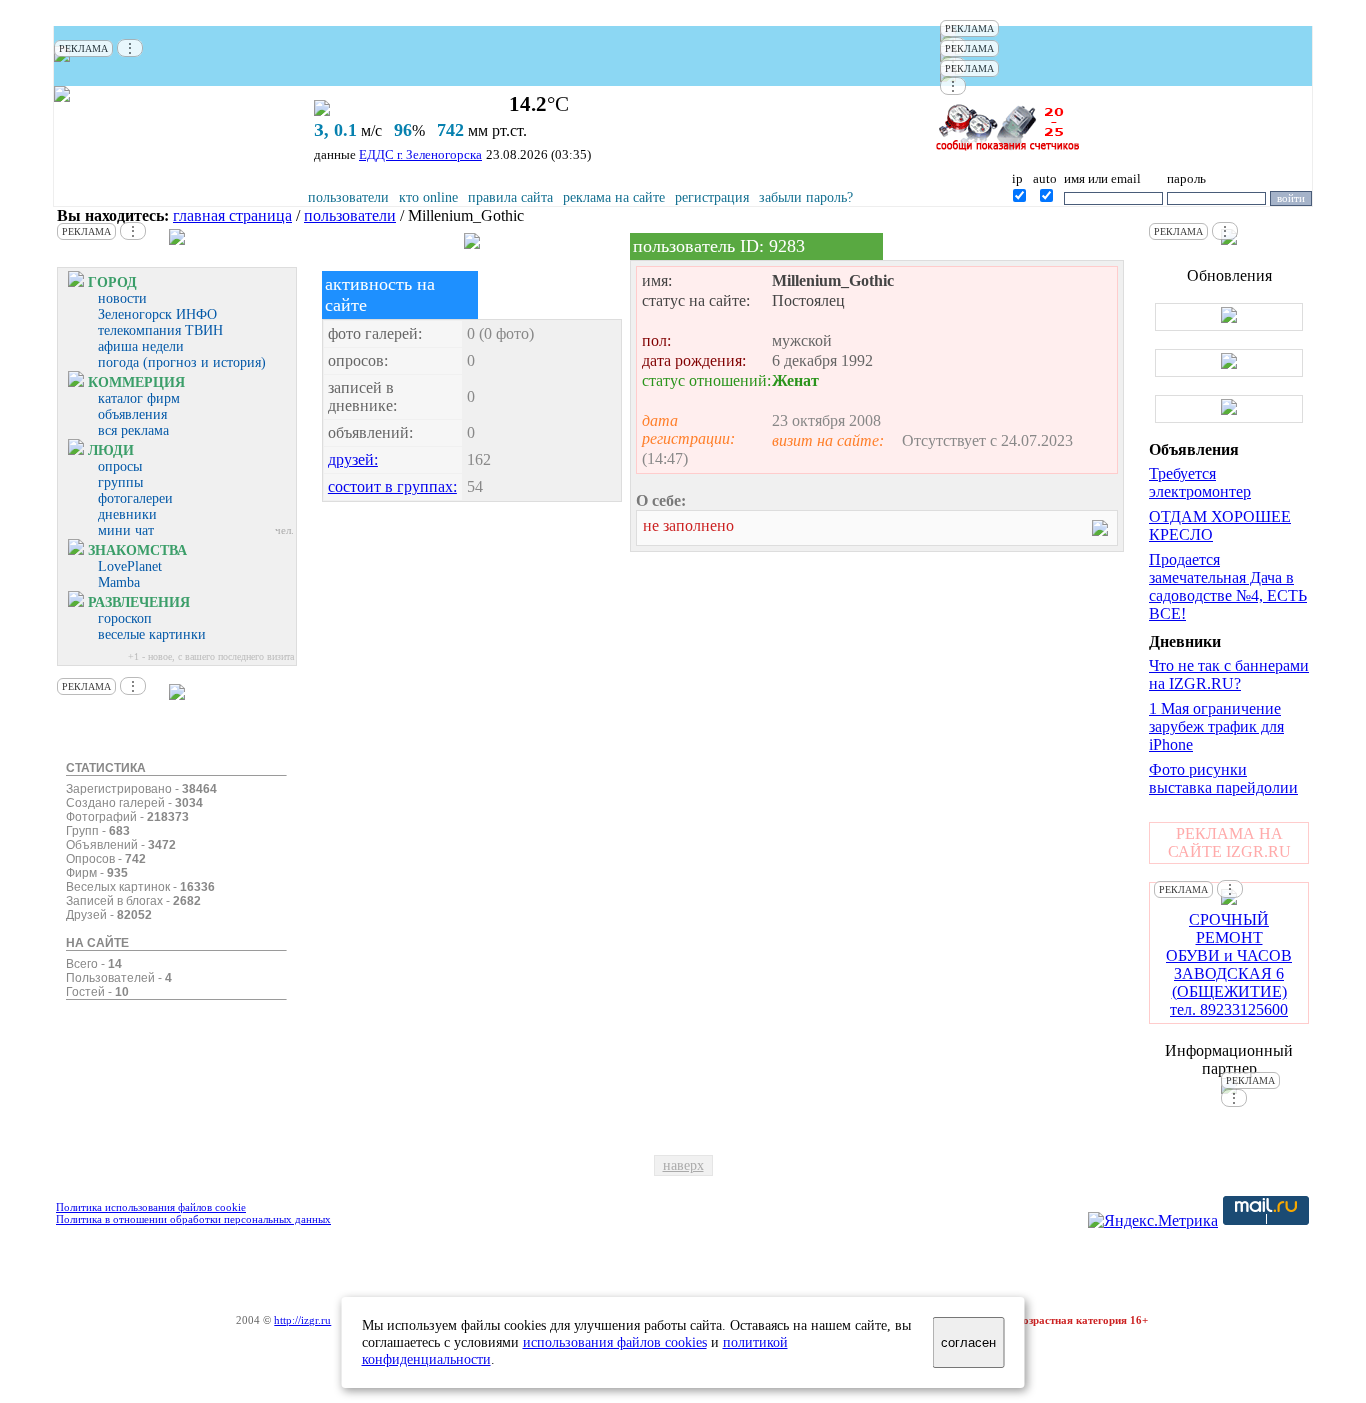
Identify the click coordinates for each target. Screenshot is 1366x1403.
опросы (120, 466)
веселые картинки (152, 634)
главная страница (232, 215)
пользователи (348, 197)
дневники (127, 514)
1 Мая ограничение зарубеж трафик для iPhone (1216, 726)
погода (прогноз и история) (182, 362)
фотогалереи (135, 498)
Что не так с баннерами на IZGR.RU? (1229, 674)
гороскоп (125, 618)
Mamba (119, 582)
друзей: (353, 459)
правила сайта (510, 197)
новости (122, 298)
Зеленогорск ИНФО (157, 314)
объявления (132, 414)
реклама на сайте (614, 197)
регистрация (712, 197)
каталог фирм (139, 398)
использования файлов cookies (615, 1342)
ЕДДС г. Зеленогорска (420, 154)
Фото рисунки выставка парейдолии (1223, 778)
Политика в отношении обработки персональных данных (193, 1219)
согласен (968, 1342)
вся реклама (133, 430)
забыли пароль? (806, 197)
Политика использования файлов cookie (151, 1207)
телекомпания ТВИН (160, 330)
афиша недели (141, 346)
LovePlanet (130, 566)
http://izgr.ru (302, 1320)
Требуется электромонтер (1200, 482)
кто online (428, 197)
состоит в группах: (392, 486)
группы (120, 482)
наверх (683, 1165)
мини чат (126, 530)
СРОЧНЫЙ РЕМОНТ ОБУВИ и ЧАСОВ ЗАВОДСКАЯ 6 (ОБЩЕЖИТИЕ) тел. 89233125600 (1229, 964)
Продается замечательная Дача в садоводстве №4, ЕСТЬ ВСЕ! (1228, 586)
